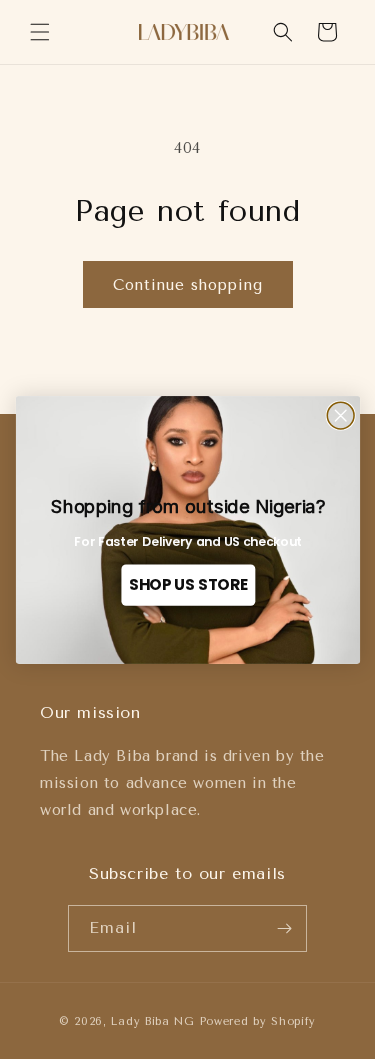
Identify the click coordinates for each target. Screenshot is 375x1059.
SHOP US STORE (187, 584)
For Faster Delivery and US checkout (187, 542)
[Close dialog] (340, 415)
